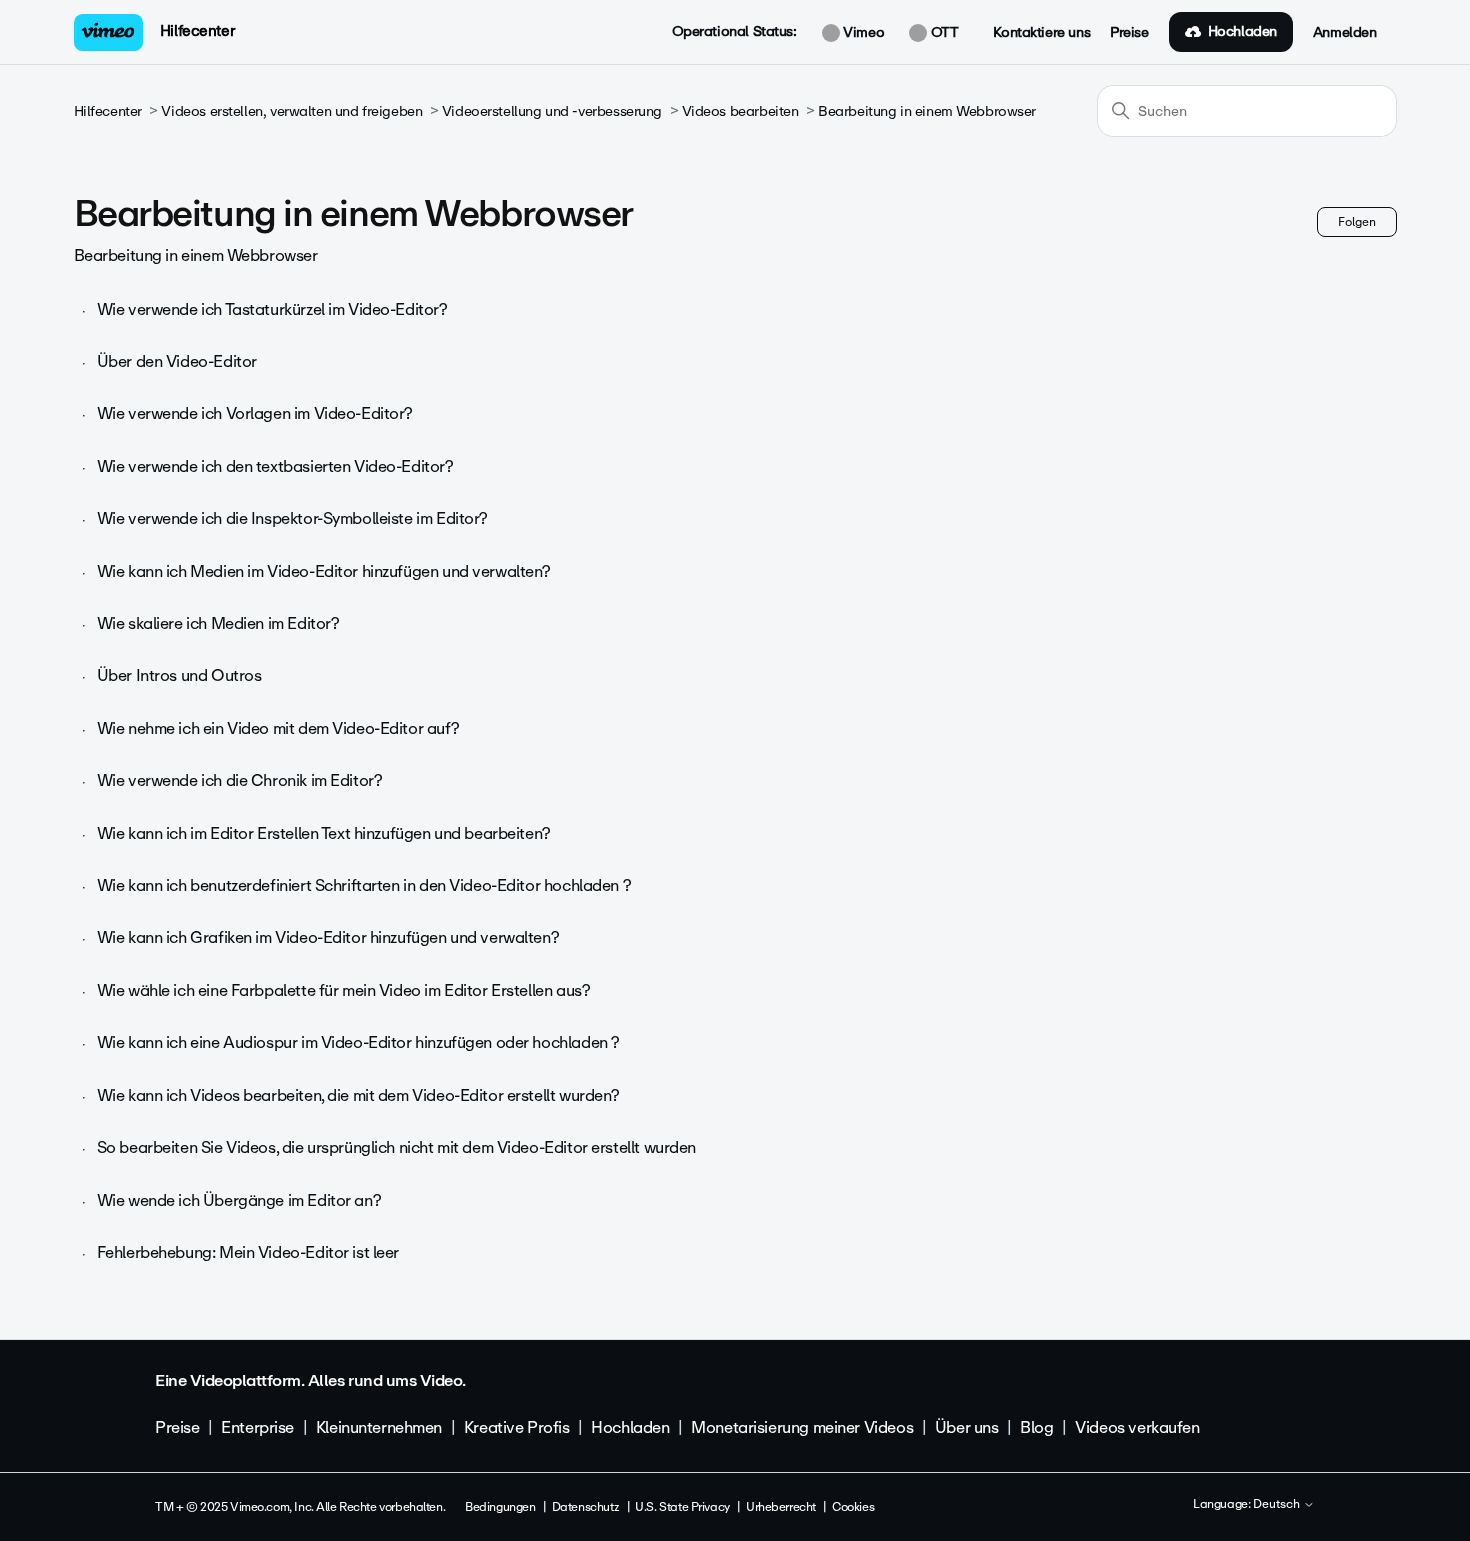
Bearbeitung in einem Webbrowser (927, 111)
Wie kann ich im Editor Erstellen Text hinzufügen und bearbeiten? (324, 833)
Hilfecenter (197, 31)
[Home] (109, 32)
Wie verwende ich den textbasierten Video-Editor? (275, 466)
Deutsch (1278, 1505)
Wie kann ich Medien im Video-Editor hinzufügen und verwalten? (324, 571)
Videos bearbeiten (740, 111)
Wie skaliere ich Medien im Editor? (218, 623)
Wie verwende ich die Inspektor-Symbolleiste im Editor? (292, 518)
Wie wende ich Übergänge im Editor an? (239, 1200)
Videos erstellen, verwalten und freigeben (291, 111)
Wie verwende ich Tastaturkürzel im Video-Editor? (272, 309)
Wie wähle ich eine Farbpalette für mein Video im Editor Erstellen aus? (344, 990)
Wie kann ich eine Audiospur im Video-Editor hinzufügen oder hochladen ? (358, 1042)
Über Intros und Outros (179, 675)
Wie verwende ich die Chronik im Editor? (240, 780)
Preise (1129, 33)
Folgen (1357, 222)
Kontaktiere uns (1041, 33)
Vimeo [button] (862, 33)
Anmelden (1345, 33)
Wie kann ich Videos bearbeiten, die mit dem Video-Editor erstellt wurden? (358, 1095)
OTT (942, 33)
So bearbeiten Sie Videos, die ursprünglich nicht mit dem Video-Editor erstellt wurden (396, 1147)
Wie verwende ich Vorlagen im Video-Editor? (255, 413)
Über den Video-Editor (177, 361)
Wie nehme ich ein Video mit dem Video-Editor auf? (278, 728)
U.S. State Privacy (682, 1507)
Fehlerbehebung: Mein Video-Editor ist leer (248, 1252)
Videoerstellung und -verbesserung (552, 111)
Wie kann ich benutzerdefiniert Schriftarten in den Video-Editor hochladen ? (364, 885)
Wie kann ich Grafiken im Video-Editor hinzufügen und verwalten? (328, 937)
